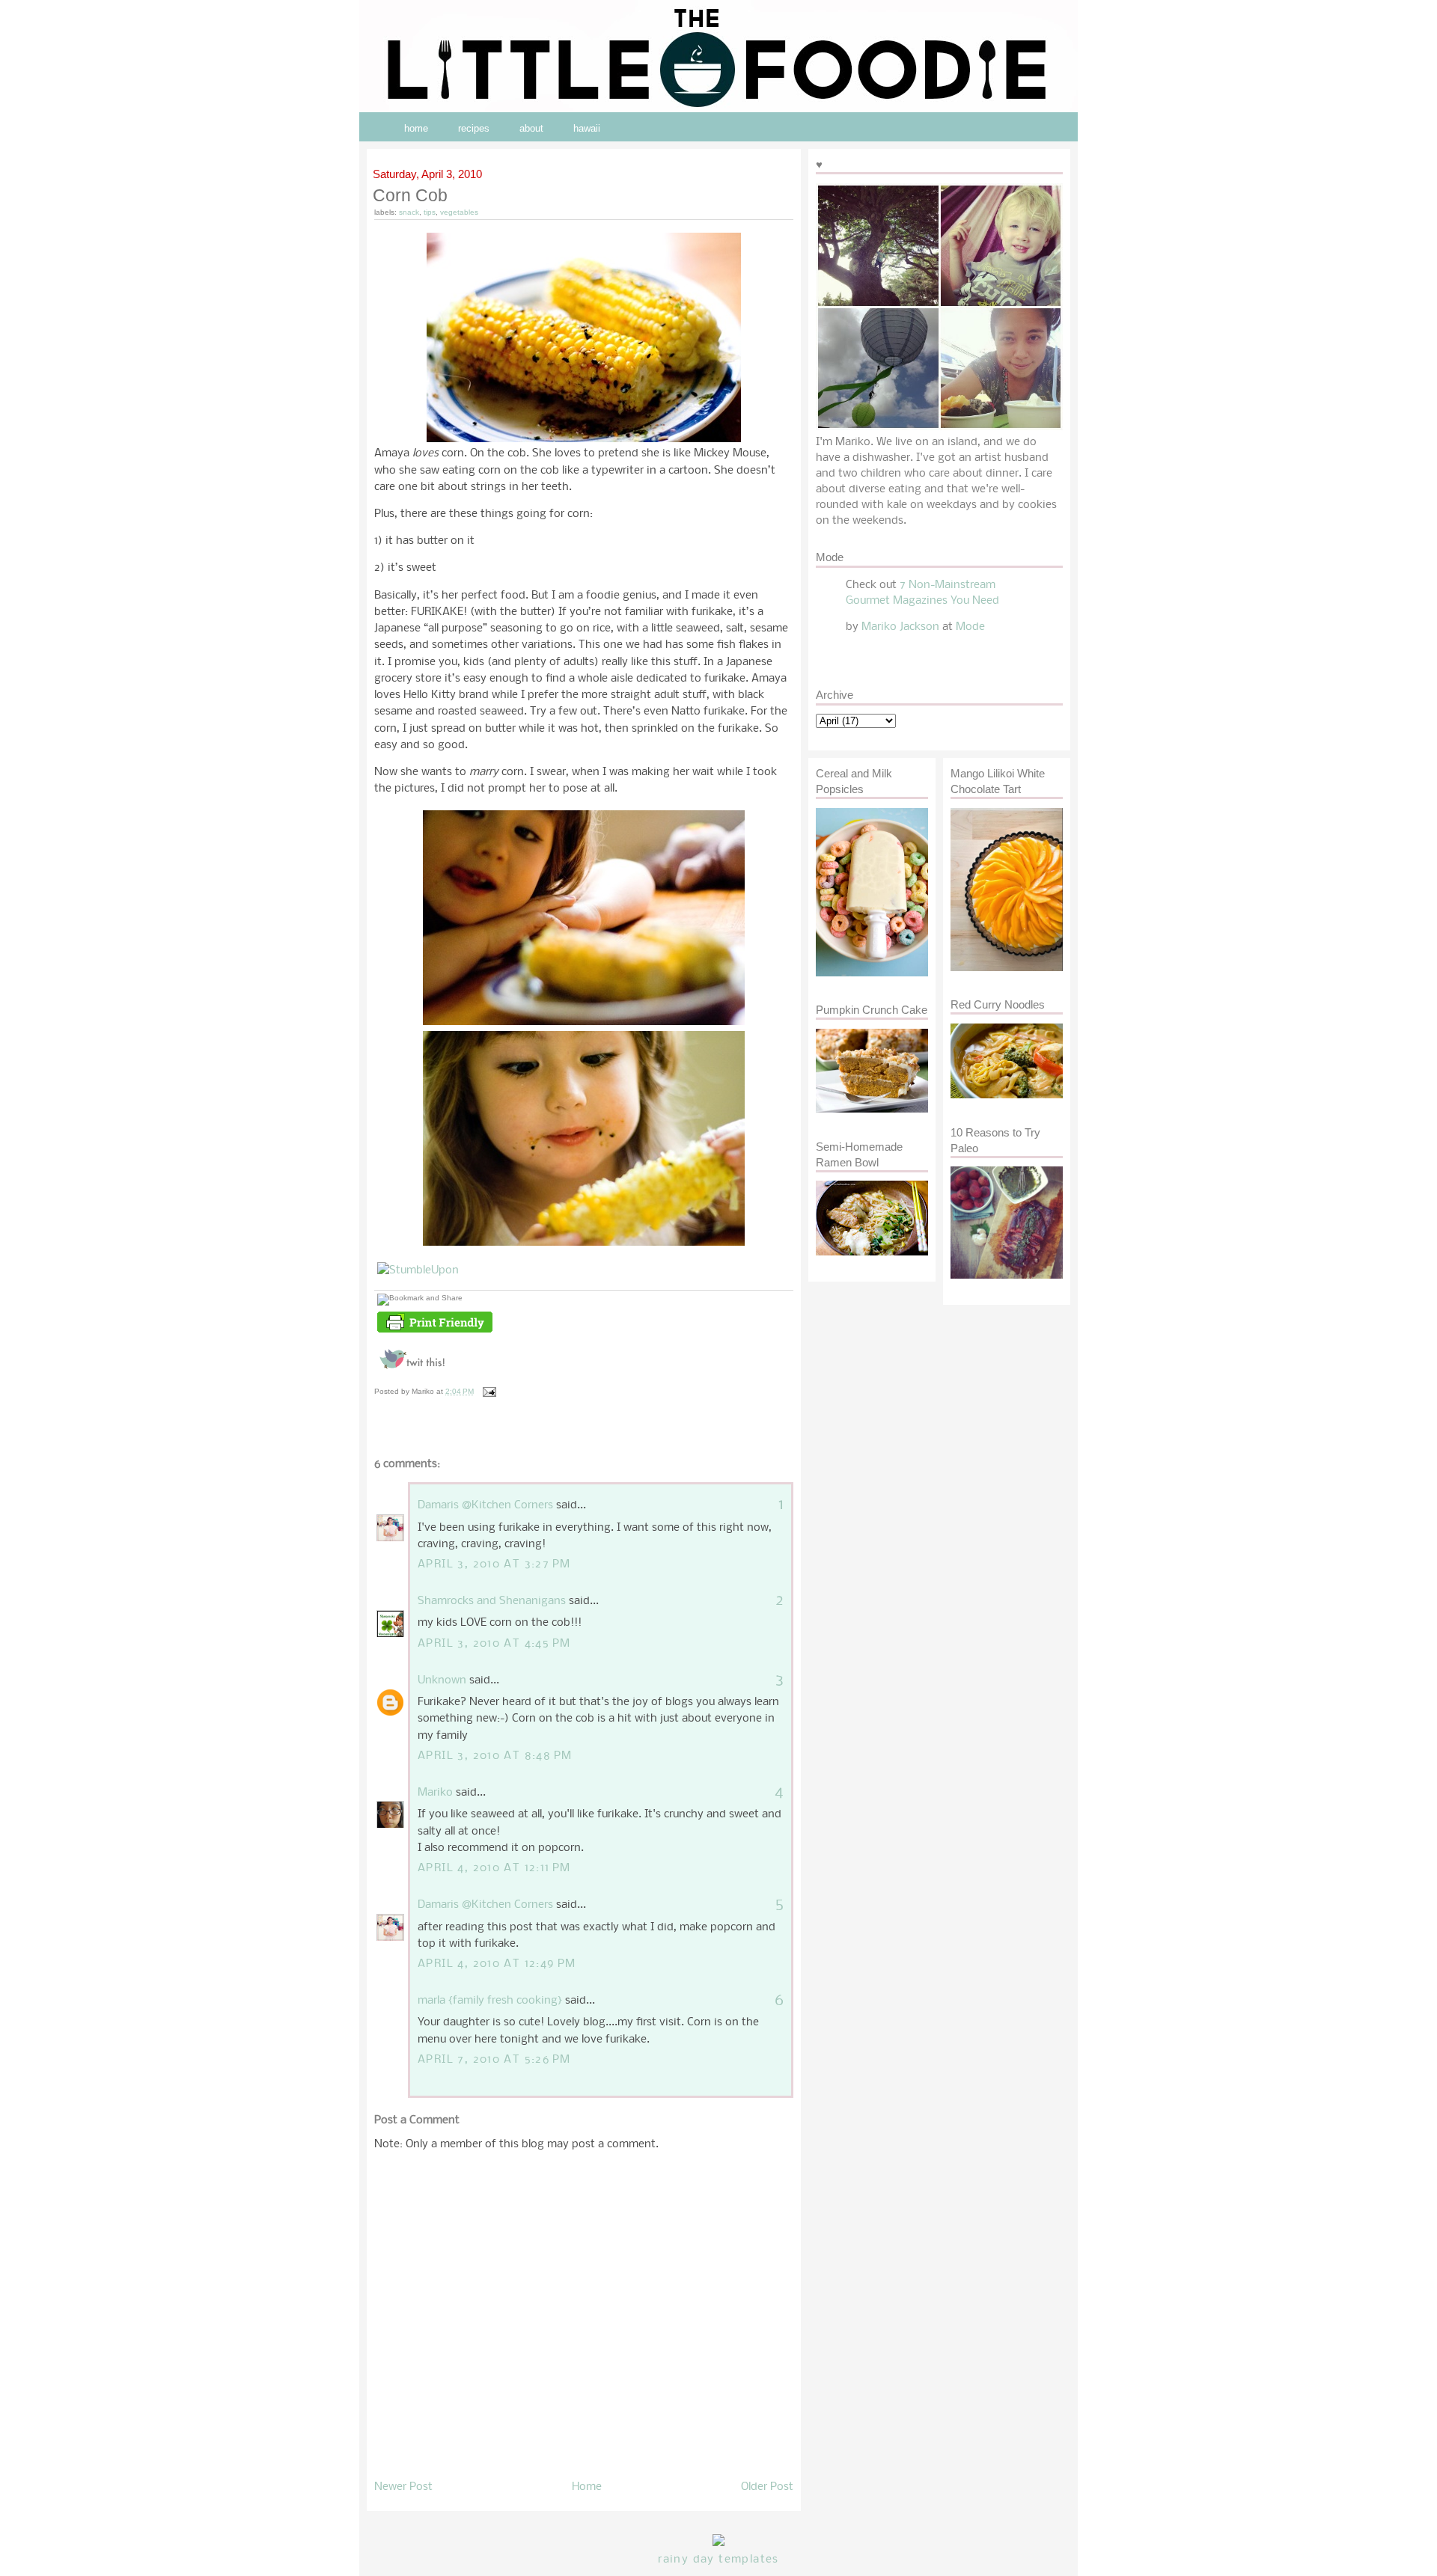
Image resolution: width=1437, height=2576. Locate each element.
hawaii (587, 128)
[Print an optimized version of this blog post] (435, 1333)
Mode (970, 627)
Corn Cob (411, 195)
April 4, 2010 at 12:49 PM (497, 1964)
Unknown (442, 1680)
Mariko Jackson (900, 627)
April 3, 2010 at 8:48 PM (495, 1756)
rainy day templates (718, 2560)
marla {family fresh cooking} (490, 2001)
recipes (474, 128)
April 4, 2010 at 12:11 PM (494, 1868)
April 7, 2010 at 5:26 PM (494, 2060)
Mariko (435, 1793)
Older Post (767, 2487)
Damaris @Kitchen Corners (485, 1505)
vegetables (459, 212)
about (531, 128)
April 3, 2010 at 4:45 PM (494, 1644)
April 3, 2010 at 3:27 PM (494, 1564)
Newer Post (403, 2487)
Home (587, 2487)
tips (430, 212)
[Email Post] (488, 1391)
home (416, 128)
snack (409, 212)
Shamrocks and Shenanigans (492, 1601)
